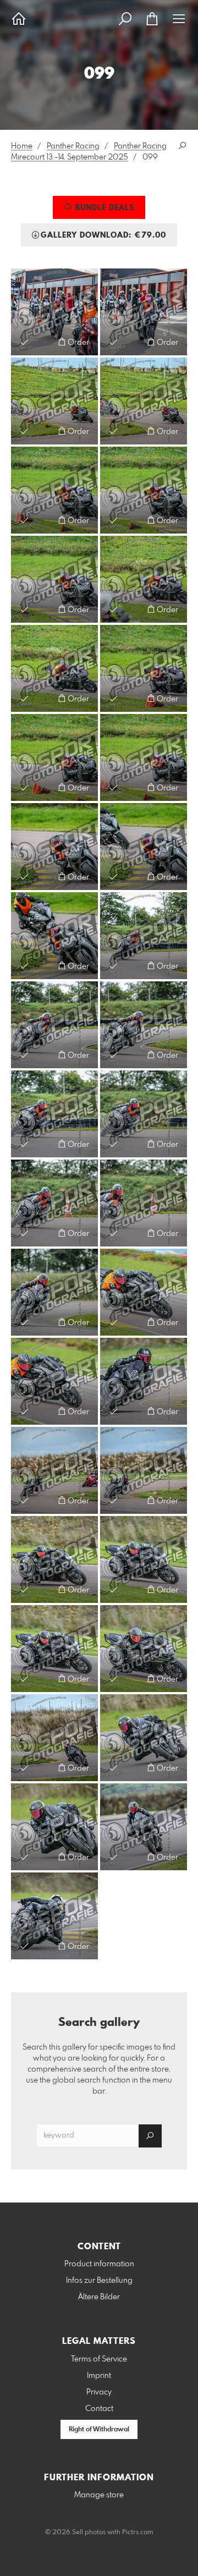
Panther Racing (73, 146)
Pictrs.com (138, 2533)
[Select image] (24, 342)
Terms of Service (99, 2359)
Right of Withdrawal (99, 2430)
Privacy (99, 2392)
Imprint (99, 2376)
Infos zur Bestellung (99, 2281)
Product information (99, 2264)
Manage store (99, 2495)
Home (22, 146)
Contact (99, 2409)
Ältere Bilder (99, 2297)
